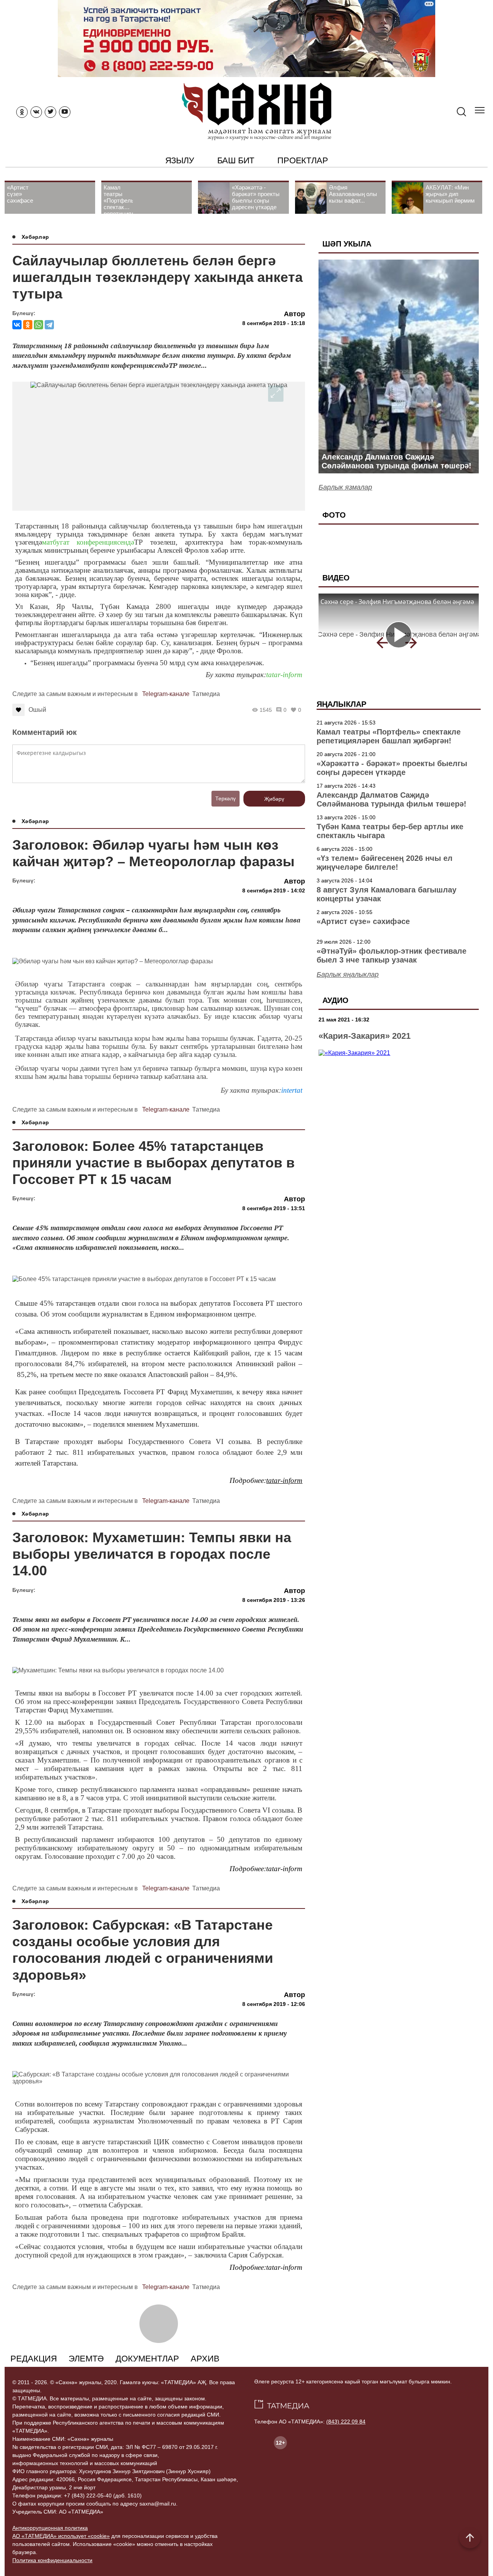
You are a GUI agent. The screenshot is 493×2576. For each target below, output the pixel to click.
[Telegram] (49, 325)
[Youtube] (65, 112)
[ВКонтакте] (17, 325)
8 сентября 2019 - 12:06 (274, 2004)
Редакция (34, 2359)
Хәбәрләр (35, 237)
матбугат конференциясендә (88, 542)
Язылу (180, 160)
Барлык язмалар (345, 487)
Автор (294, 314)
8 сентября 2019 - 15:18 (274, 323)
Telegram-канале (166, 694)
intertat (292, 1090)
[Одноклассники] (28, 325)
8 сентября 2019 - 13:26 (274, 1600)
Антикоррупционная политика (50, 2528)
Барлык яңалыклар (348, 974)
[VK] (36, 112)
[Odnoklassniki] (22, 112)
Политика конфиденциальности (52, 2560)
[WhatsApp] (39, 325)
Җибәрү (274, 799)
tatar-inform (284, 675)
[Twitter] (50, 112)
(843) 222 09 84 (346, 2422)
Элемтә (86, 2359)
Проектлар (303, 160)
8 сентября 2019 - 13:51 (274, 1208)
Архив (205, 2359)
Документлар (147, 2359)
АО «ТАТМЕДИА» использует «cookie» (61, 2536)
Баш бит (236, 160)
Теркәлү (226, 798)
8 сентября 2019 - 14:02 (274, 891)
